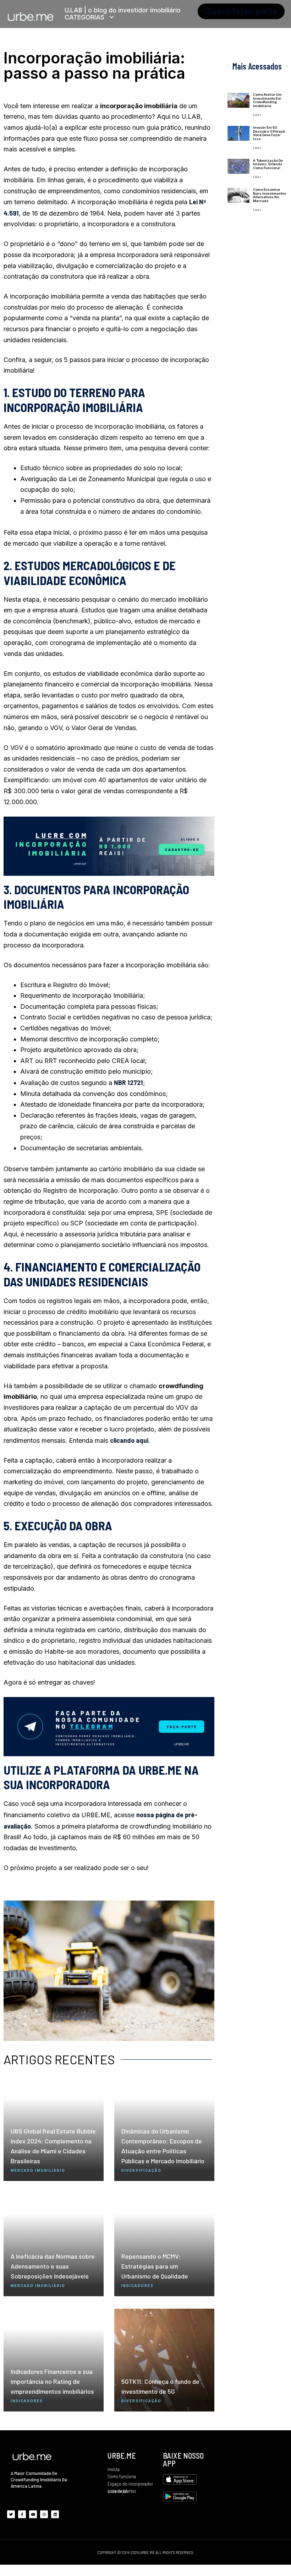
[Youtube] (33, 2514)
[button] (241, 11)
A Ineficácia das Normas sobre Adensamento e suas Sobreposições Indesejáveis (53, 2266)
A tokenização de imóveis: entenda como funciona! (268, 164)
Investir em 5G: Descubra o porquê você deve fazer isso (269, 133)
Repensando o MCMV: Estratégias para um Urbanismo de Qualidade (155, 2266)
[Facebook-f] (22, 2514)
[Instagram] (44, 2514)
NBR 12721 (128, 1083)
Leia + (257, 115)
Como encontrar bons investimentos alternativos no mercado (270, 195)
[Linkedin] (55, 2514)
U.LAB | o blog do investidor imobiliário (123, 10)
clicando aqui (129, 1440)
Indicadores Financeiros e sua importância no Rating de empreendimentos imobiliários (52, 2381)
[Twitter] (11, 2514)
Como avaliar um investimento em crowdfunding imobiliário (267, 100)
